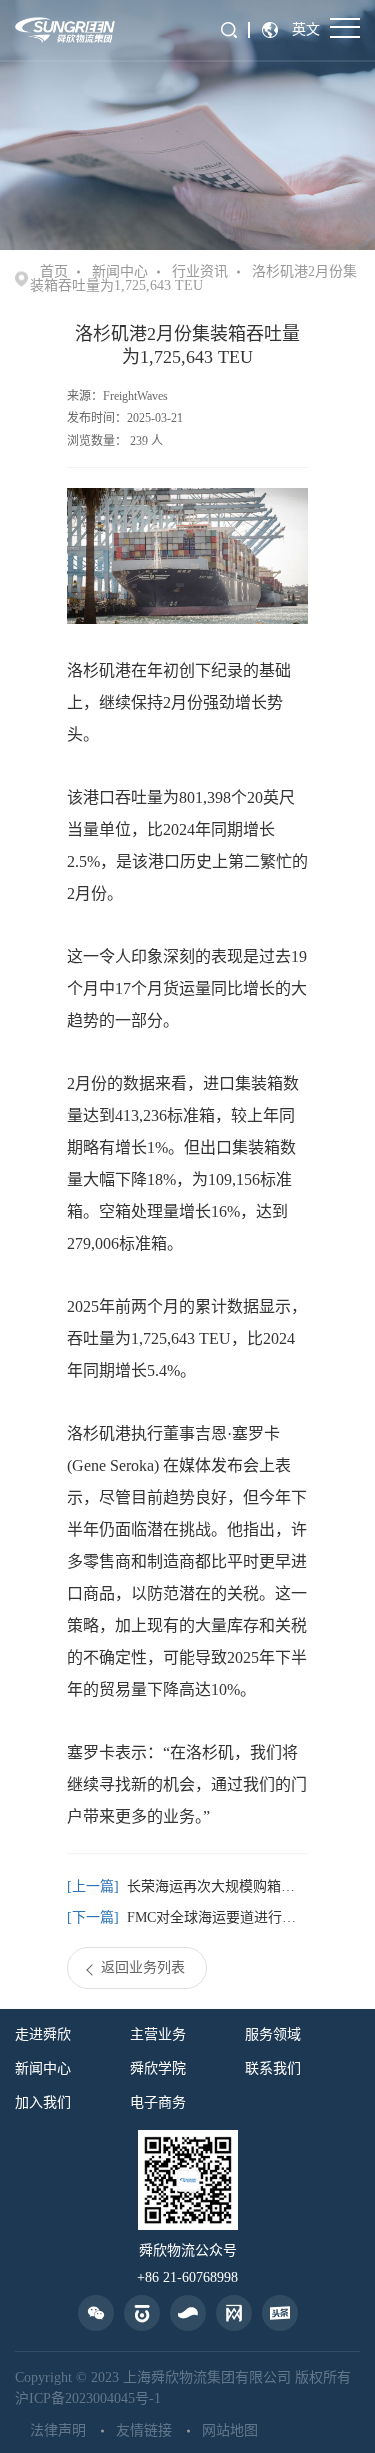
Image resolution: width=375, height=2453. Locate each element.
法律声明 (58, 2431)
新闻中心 (120, 271)
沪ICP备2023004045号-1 (88, 2398)
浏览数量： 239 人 (115, 441)
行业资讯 (200, 271)
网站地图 (230, 2431)
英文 (306, 29)
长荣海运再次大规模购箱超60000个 (218, 1886)
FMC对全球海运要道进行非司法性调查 (218, 1917)
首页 (54, 271)
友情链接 (144, 2431)
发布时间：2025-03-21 (125, 418)
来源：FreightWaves (117, 396)
